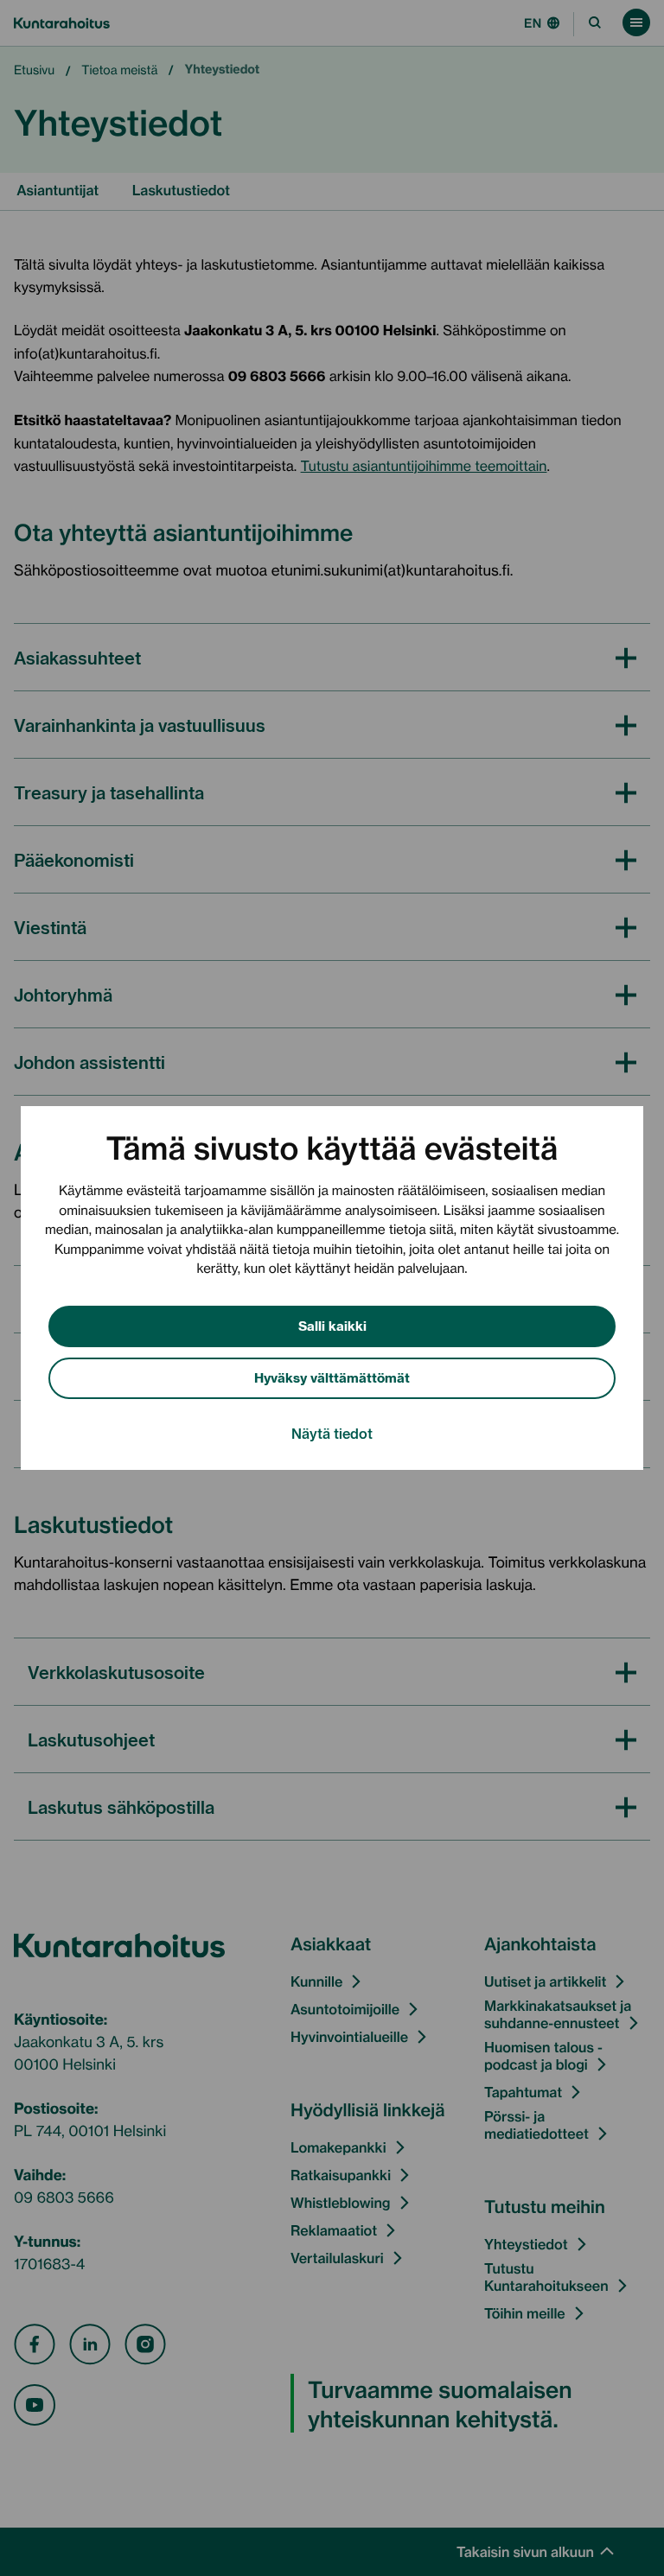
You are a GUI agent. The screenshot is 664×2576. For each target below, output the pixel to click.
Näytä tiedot (332, 1433)
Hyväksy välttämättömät (332, 1377)
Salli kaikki (332, 1325)
